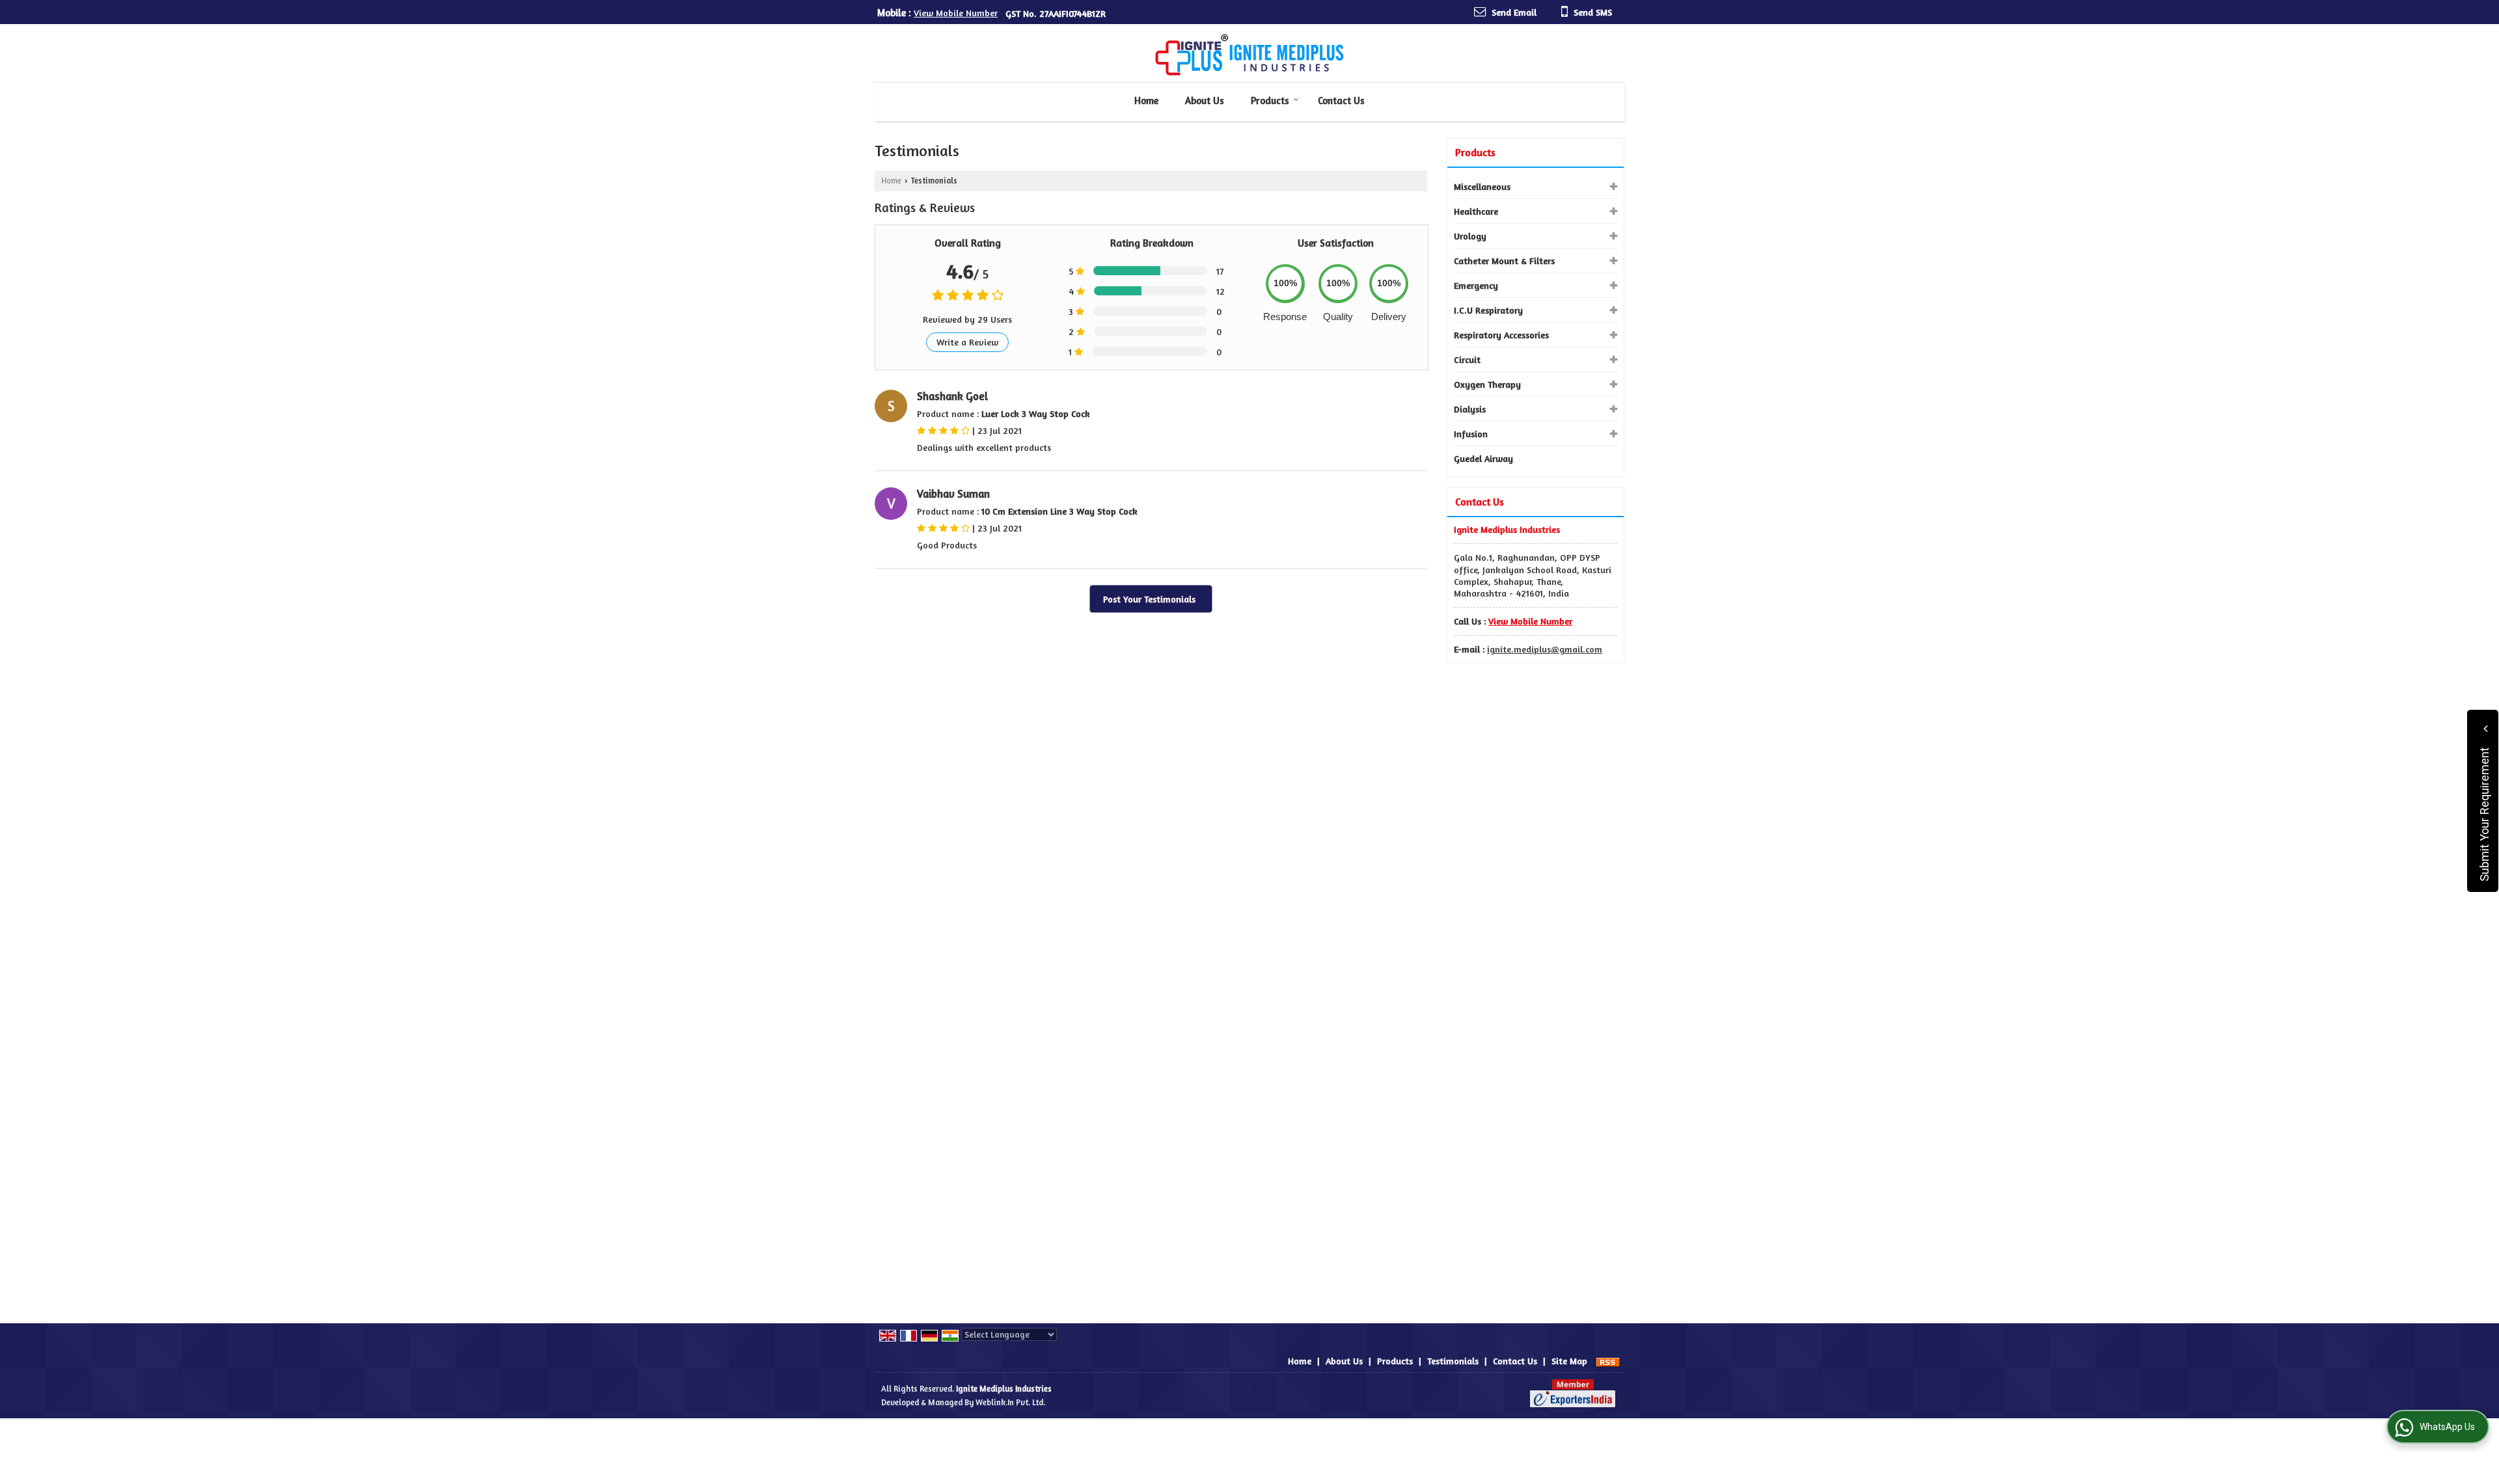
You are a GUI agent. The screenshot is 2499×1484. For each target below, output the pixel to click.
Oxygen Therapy (1487, 384)
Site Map (1569, 1361)
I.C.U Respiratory (1488, 310)
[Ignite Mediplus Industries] (1249, 55)
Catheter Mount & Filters (1504, 261)
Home (1146, 101)
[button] (956, 13)
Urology (1470, 236)
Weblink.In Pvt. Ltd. (1010, 1402)
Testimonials (1453, 1361)
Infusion (1471, 434)
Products (1270, 101)
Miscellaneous (1482, 186)
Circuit (1467, 359)
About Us (1205, 101)
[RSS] (1608, 1361)
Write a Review (967, 342)
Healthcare (1476, 211)
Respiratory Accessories (1501, 335)
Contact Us (1341, 101)
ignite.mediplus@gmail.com (1545, 649)
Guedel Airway (1483, 458)
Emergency (1476, 285)
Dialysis (1470, 409)
